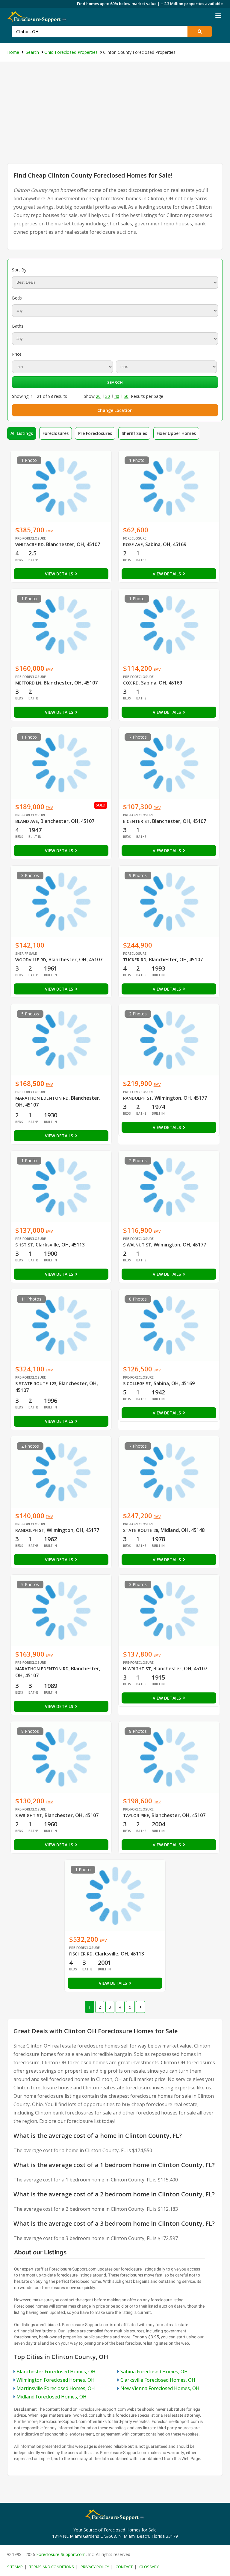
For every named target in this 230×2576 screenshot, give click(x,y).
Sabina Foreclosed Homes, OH (154, 2372)
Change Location (115, 410)
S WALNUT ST (137, 1245)
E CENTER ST (136, 821)
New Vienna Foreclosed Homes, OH (160, 2388)
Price (17, 354)
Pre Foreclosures (95, 433)
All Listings (22, 433)
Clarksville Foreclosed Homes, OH (158, 2380)
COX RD (131, 683)
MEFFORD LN (28, 683)
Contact (124, 2567)
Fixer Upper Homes (176, 433)
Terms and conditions (52, 2567)
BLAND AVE (27, 821)
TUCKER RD (135, 960)
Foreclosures (56, 433)
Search (115, 382)
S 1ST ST (24, 1245)
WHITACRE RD (29, 544)
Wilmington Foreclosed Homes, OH (56, 2380)
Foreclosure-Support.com (61, 2554)
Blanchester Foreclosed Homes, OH (56, 2372)
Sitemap (15, 2567)
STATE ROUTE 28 (141, 1530)
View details (60, 574)
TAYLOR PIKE (136, 1815)
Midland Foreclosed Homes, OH (52, 2397)
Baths (18, 326)
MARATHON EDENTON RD (42, 1098)
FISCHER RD (81, 1954)
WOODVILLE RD (31, 960)
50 (126, 396)
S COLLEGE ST (137, 1384)
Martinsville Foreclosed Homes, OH (56, 2388)
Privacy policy (95, 2567)
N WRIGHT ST (137, 1669)
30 (108, 396)
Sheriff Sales (134, 433)
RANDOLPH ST (138, 1098)
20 (98, 396)
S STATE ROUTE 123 (36, 1384)
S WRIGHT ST (29, 1815)
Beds (17, 298)
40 (117, 396)
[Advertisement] (115, 118)
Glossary (149, 2567)
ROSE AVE (133, 544)
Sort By (19, 270)
